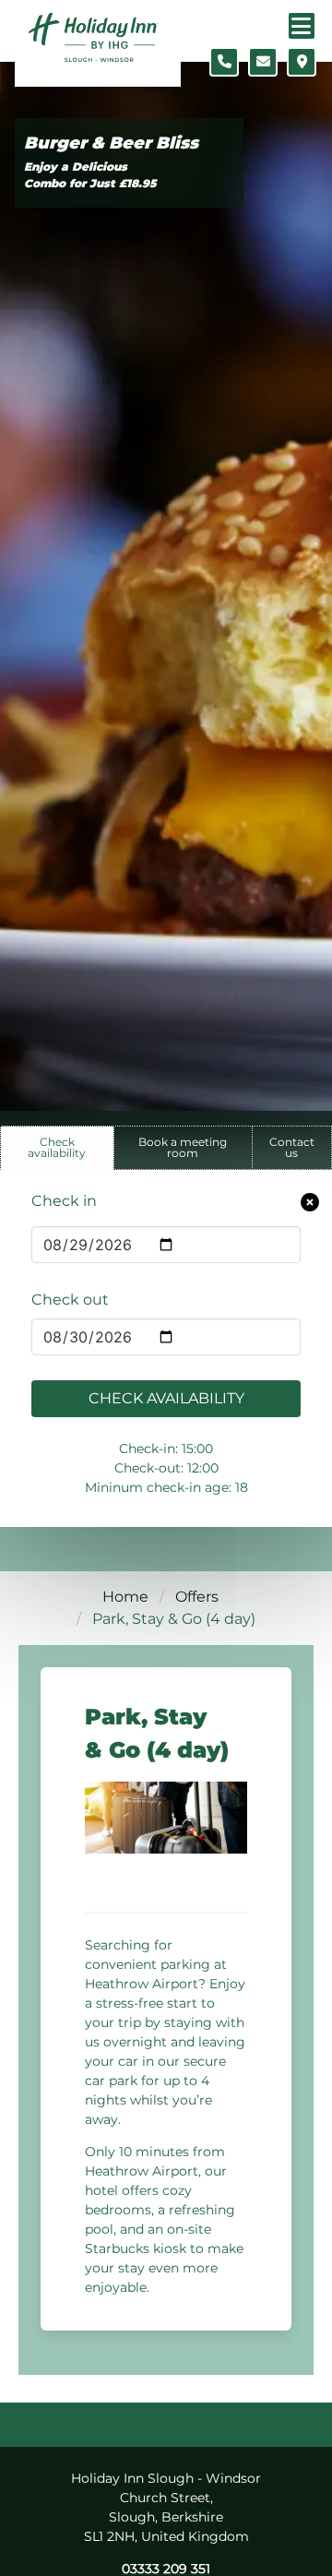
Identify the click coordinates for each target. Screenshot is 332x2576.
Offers (197, 1597)
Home (125, 1597)
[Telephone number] (224, 62)
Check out (70, 1300)
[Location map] (302, 62)
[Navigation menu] (302, 26)
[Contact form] (263, 62)
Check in (64, 1201)
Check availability (166, 1398)
